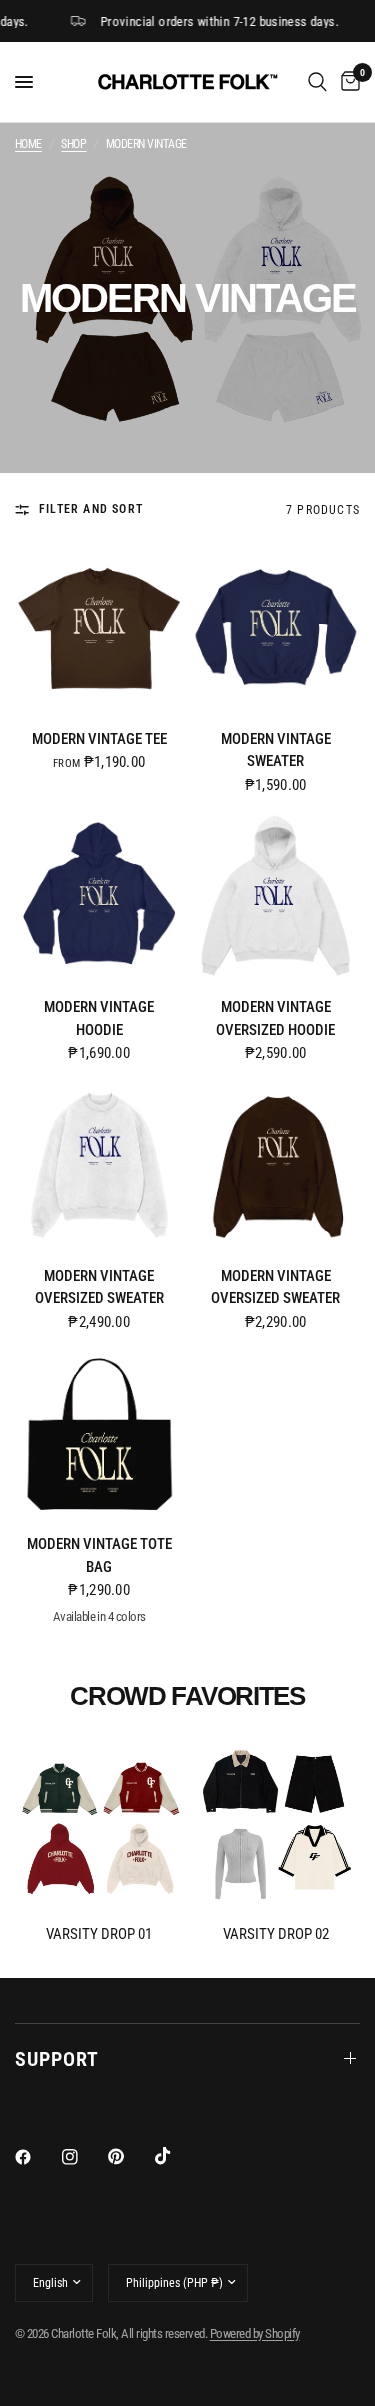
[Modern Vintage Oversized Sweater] (99, 1165)
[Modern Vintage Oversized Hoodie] (276, 897)
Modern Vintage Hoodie (99, 1018)
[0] (347, 82)
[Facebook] (37, 2157)
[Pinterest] (130, 2156)
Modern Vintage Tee (99, 739)
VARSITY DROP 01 (99, 1934)
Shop (73, 144)
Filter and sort (91, 509)
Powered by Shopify (255, 2333)
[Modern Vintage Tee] (99, 628)
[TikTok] (177, 2156)
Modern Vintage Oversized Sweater (99, 1287)
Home (28, 144)
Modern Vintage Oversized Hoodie (275, 1018)
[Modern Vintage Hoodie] (99, 897)
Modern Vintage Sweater (276, 750)
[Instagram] (84, 2157)
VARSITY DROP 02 (276, 1934)
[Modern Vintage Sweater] (276, 628)
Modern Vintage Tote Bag (99, 1555)
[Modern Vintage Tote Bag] (99, 1434)
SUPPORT (57, 2059)
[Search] (317, 82)
